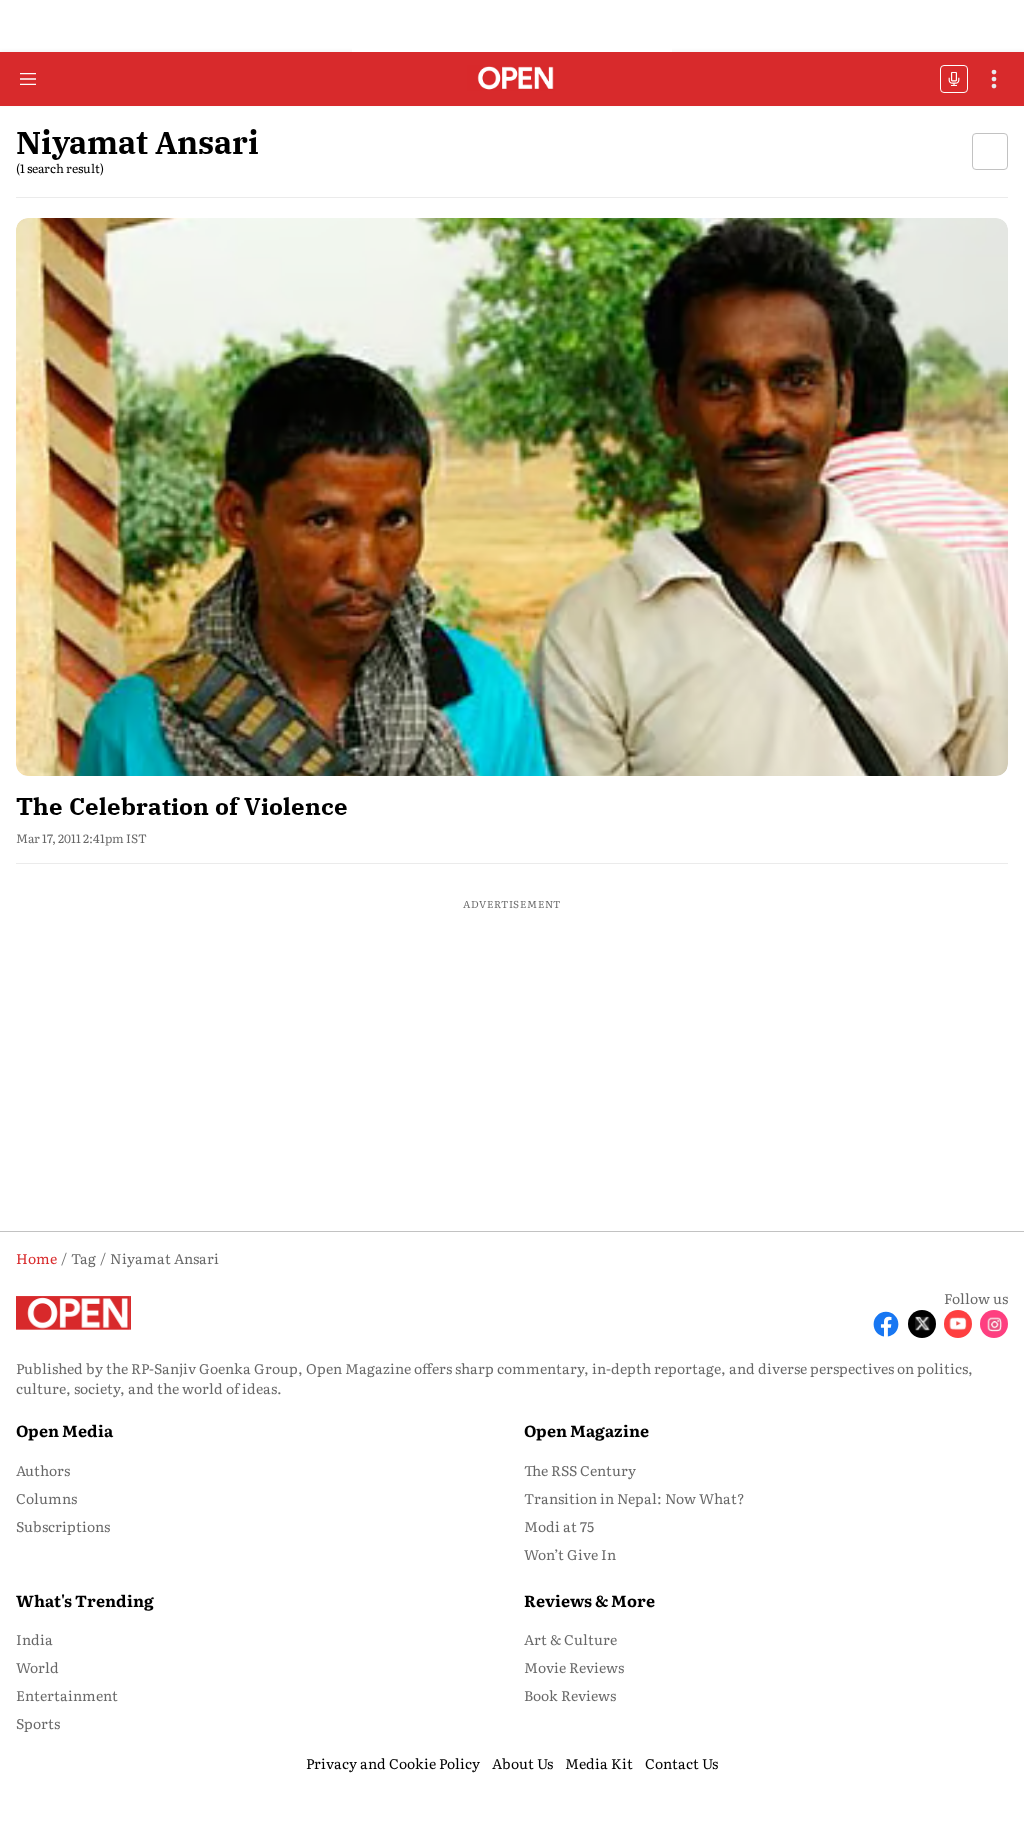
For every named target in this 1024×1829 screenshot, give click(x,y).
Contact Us (681, 1763)
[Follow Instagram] (994, 1324)
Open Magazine (586, 1430)
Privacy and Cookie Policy (393, 1763)
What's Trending (85, 1600)
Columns (46, 1498)
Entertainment (67, 1695)
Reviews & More (589, 1600)
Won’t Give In (570, 1554)
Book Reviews (570, 1695)
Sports (38, 1723)
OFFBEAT (954, 79)
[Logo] (512, 79)
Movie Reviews (574, 1667)
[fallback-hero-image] (512, 497)
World (37, 1667)
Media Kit (599, 1763)
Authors (43, 1470)
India (34, 1639)
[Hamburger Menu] (28, 79)
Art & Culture (570, 1639)
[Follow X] (922, 1324)
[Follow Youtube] (958, 1324)
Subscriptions (63, 1526)
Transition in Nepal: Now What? (634, 1498)
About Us (522, 1763)
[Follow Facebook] (886, 1324)
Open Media (64, 1430)
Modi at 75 (559, 1526)
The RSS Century (580, 1470)
